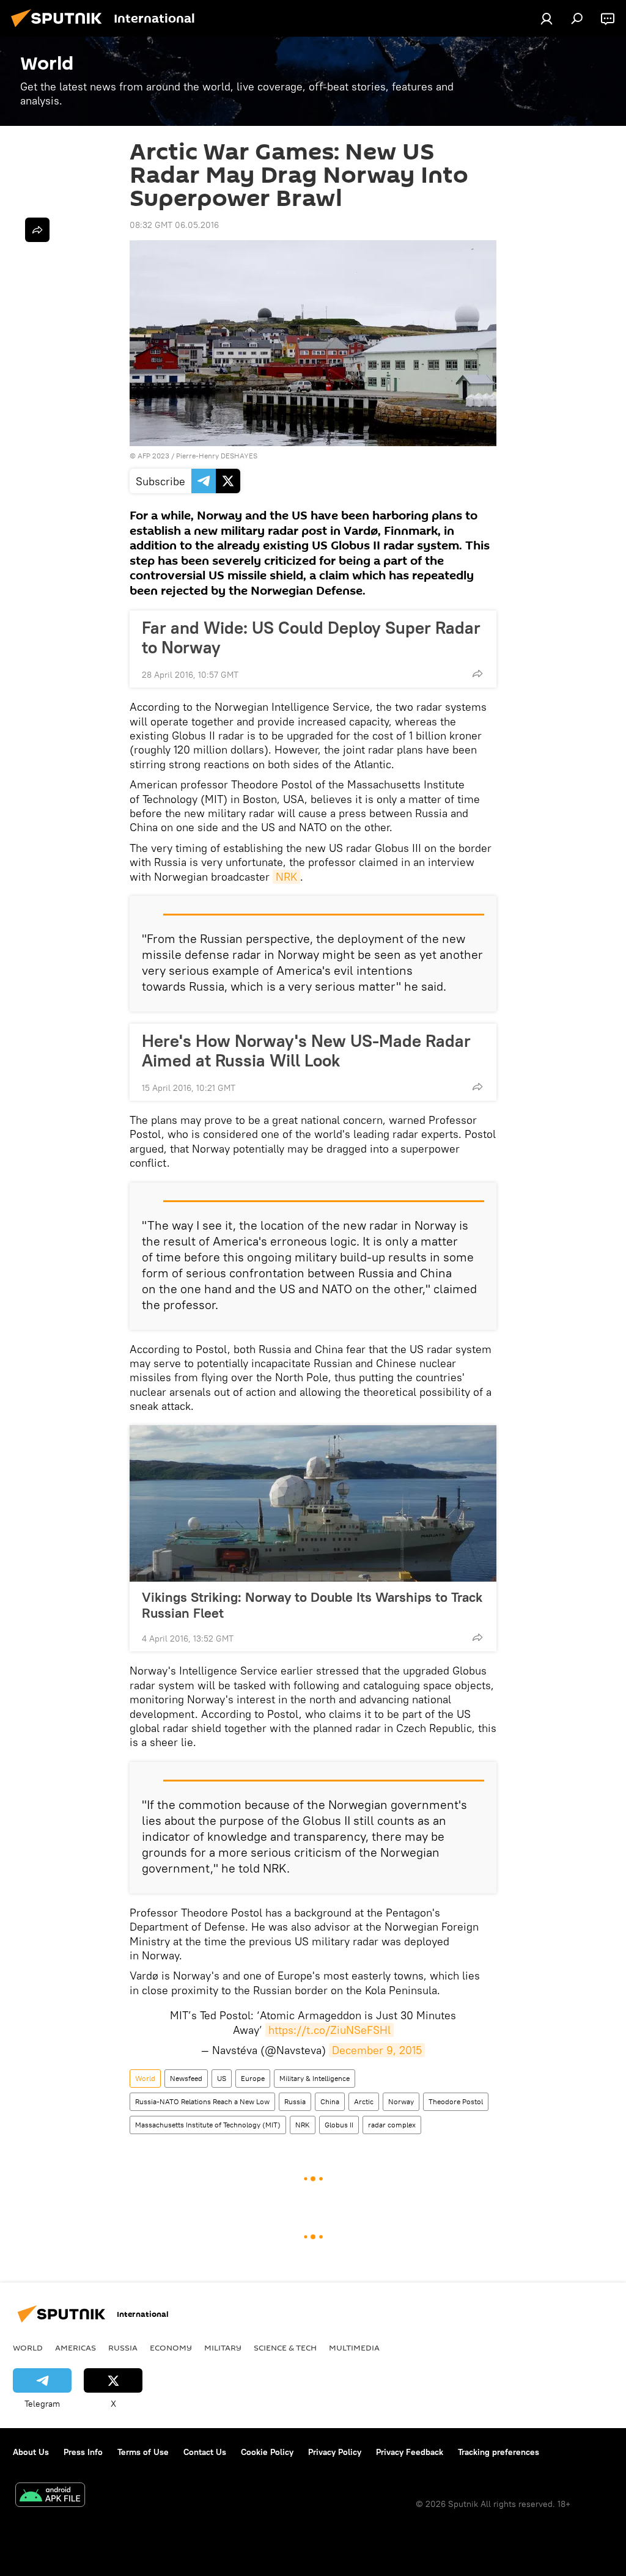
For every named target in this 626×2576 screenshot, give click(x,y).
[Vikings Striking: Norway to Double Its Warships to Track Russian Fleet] (313, 1503)
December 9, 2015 (377, 2050)
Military (223, 2347)
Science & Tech (285, 2347)
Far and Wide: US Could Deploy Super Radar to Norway (311, 637)
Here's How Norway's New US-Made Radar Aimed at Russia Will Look (306, 1051)
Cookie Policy (267, 2452)
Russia (295, 2101)
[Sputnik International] (60, 29)
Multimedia (354, 2347)
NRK (286, 877)
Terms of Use (143, 2452)
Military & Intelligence (315, 2078)
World (145, 2078)
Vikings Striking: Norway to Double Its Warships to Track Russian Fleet (312, 1605)
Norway (401, 2101)
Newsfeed (186, 2078)
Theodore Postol (456, 2101)
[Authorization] (547, 18)
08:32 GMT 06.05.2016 (174, 225)
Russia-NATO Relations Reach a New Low (202, 2101)
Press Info (83, 2452)
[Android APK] (50, 2496)
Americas (75, 2347)
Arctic (364, 2101)
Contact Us (205, 2452)
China (330, 2101)
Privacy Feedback (410, 2452)
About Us (31, 2452)
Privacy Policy (335, 2452)
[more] (477, 673)
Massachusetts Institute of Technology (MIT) (208, 2125)
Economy (171, 2347)
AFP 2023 (153, 456)
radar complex (392, 2125)
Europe (253, 2078)
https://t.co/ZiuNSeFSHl (330, 2030)
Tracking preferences (499, 2452)
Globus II (339, 2125)
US (222, 2078)
